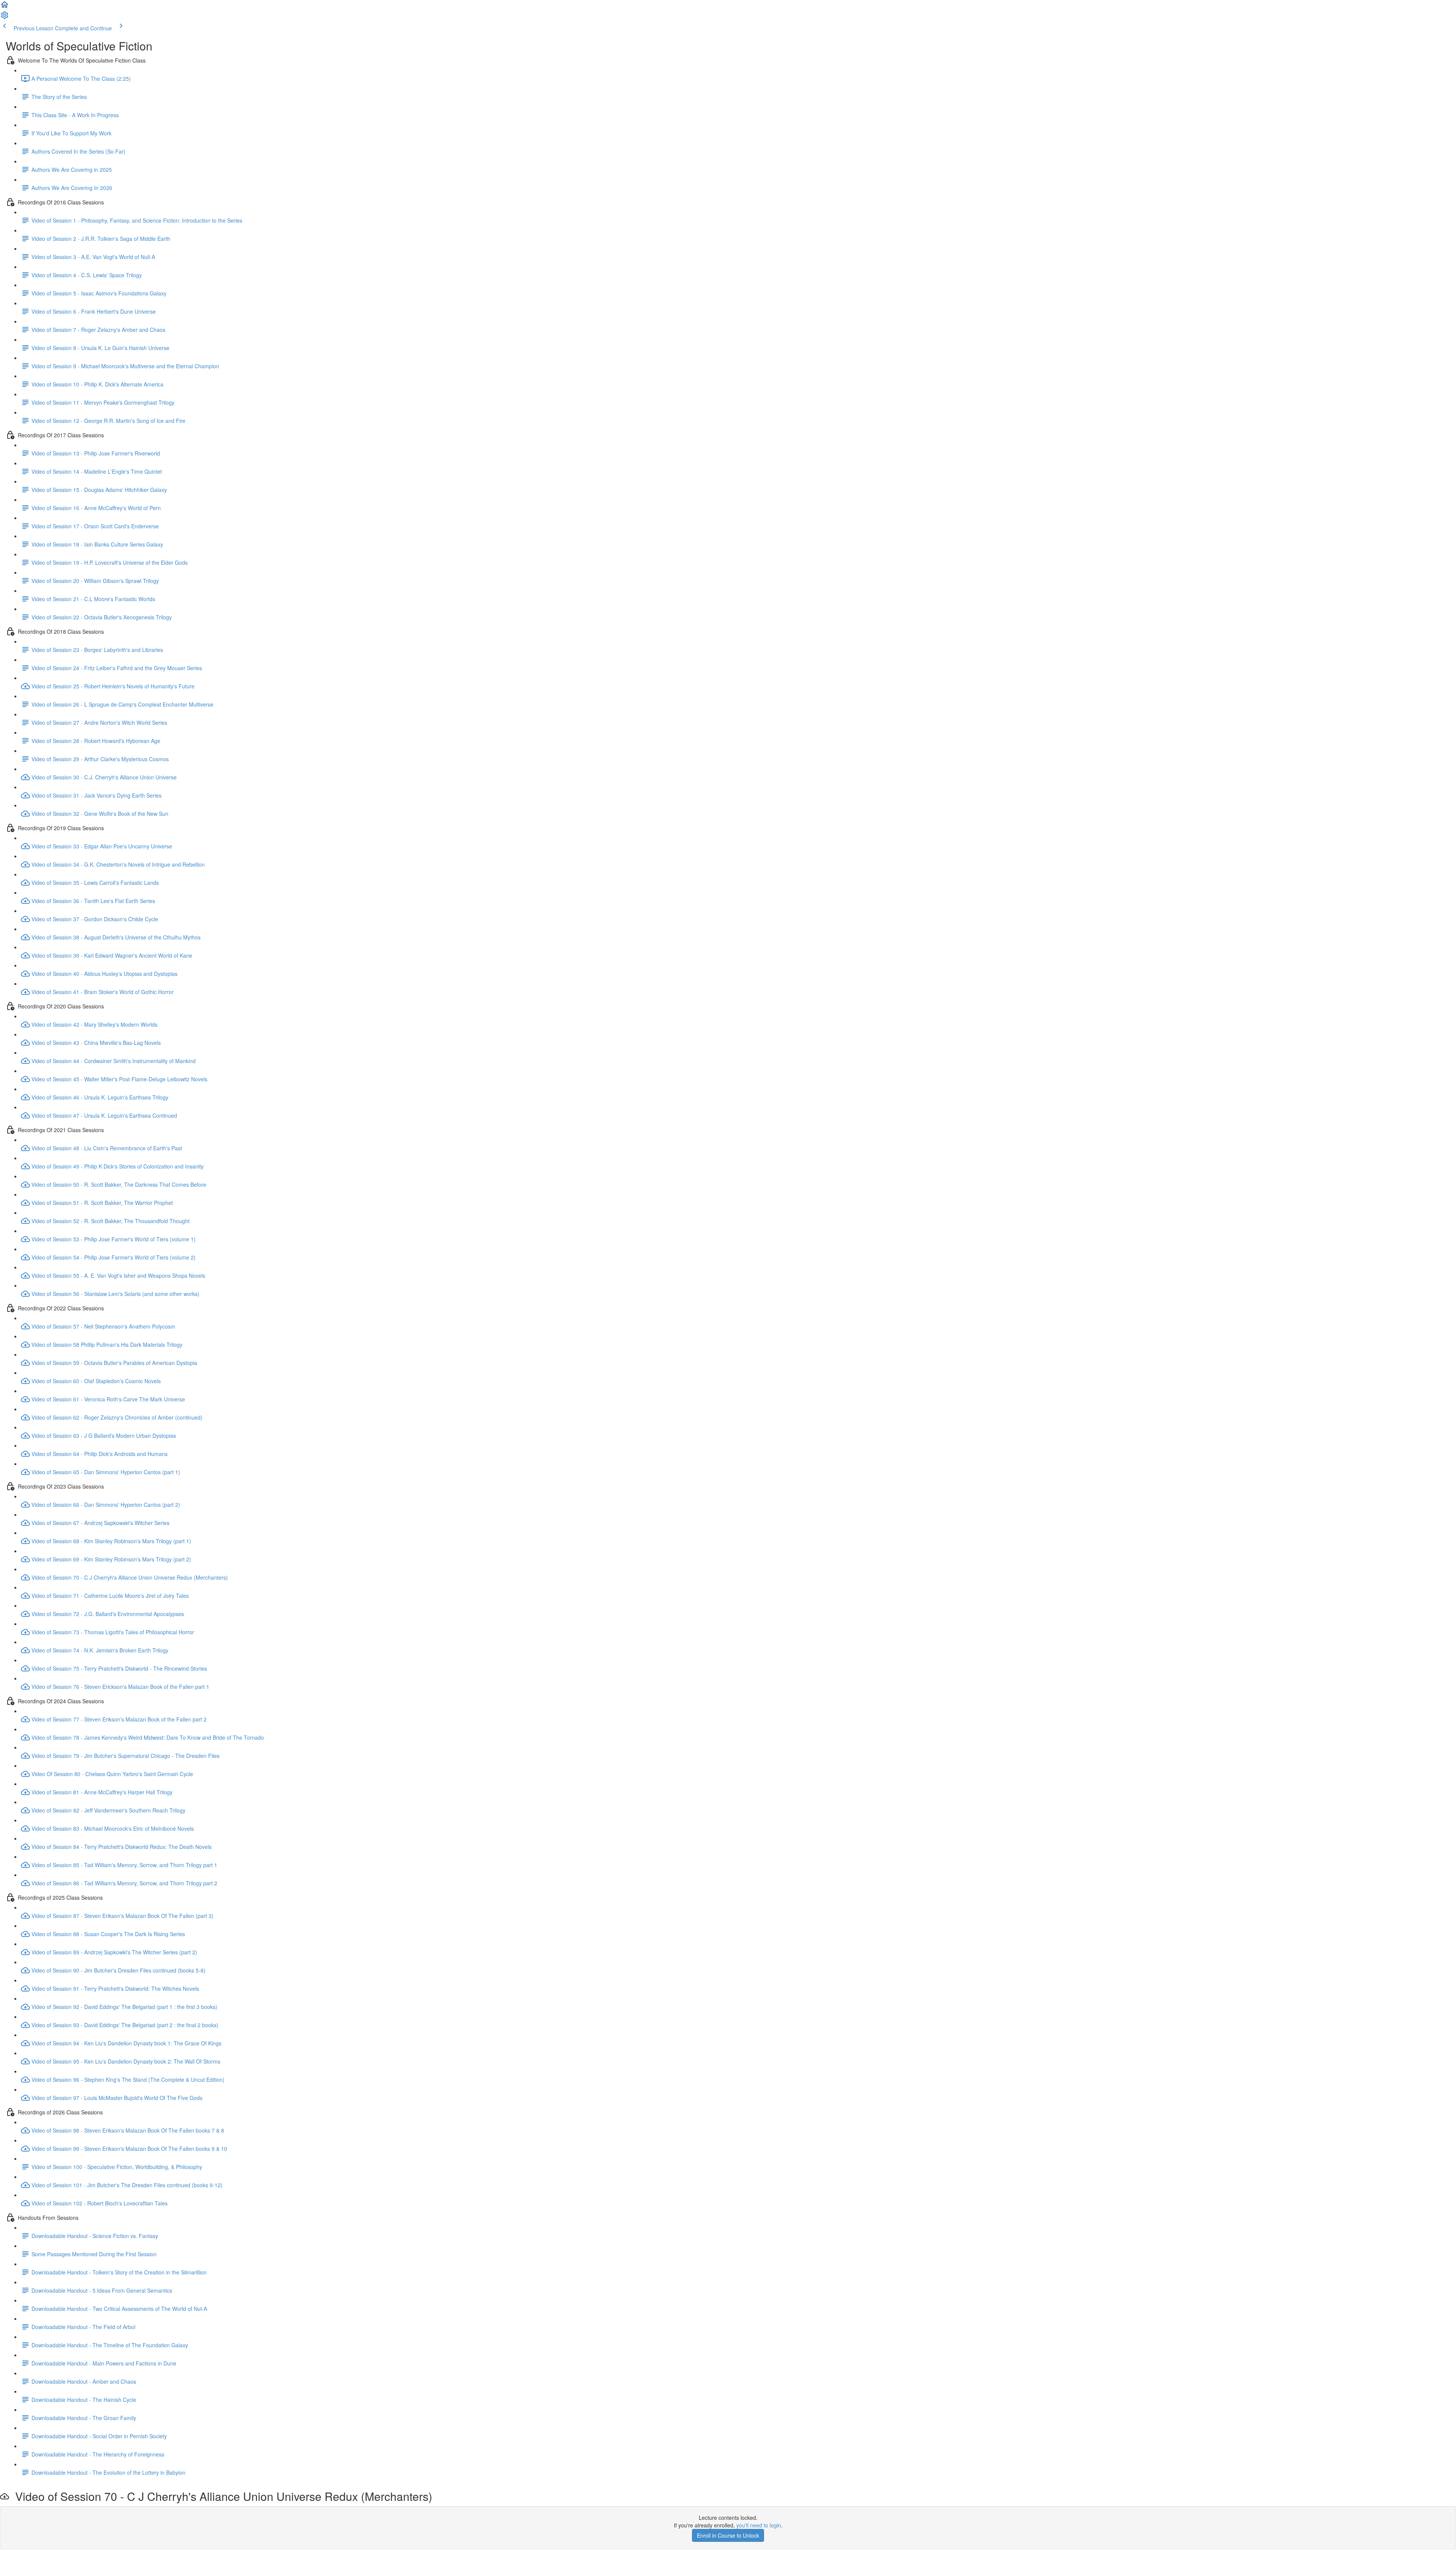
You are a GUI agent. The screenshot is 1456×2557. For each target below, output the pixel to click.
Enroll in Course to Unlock (728, 2535)
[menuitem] (5, 17)
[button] (5, 7)
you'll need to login (759, 2525)
